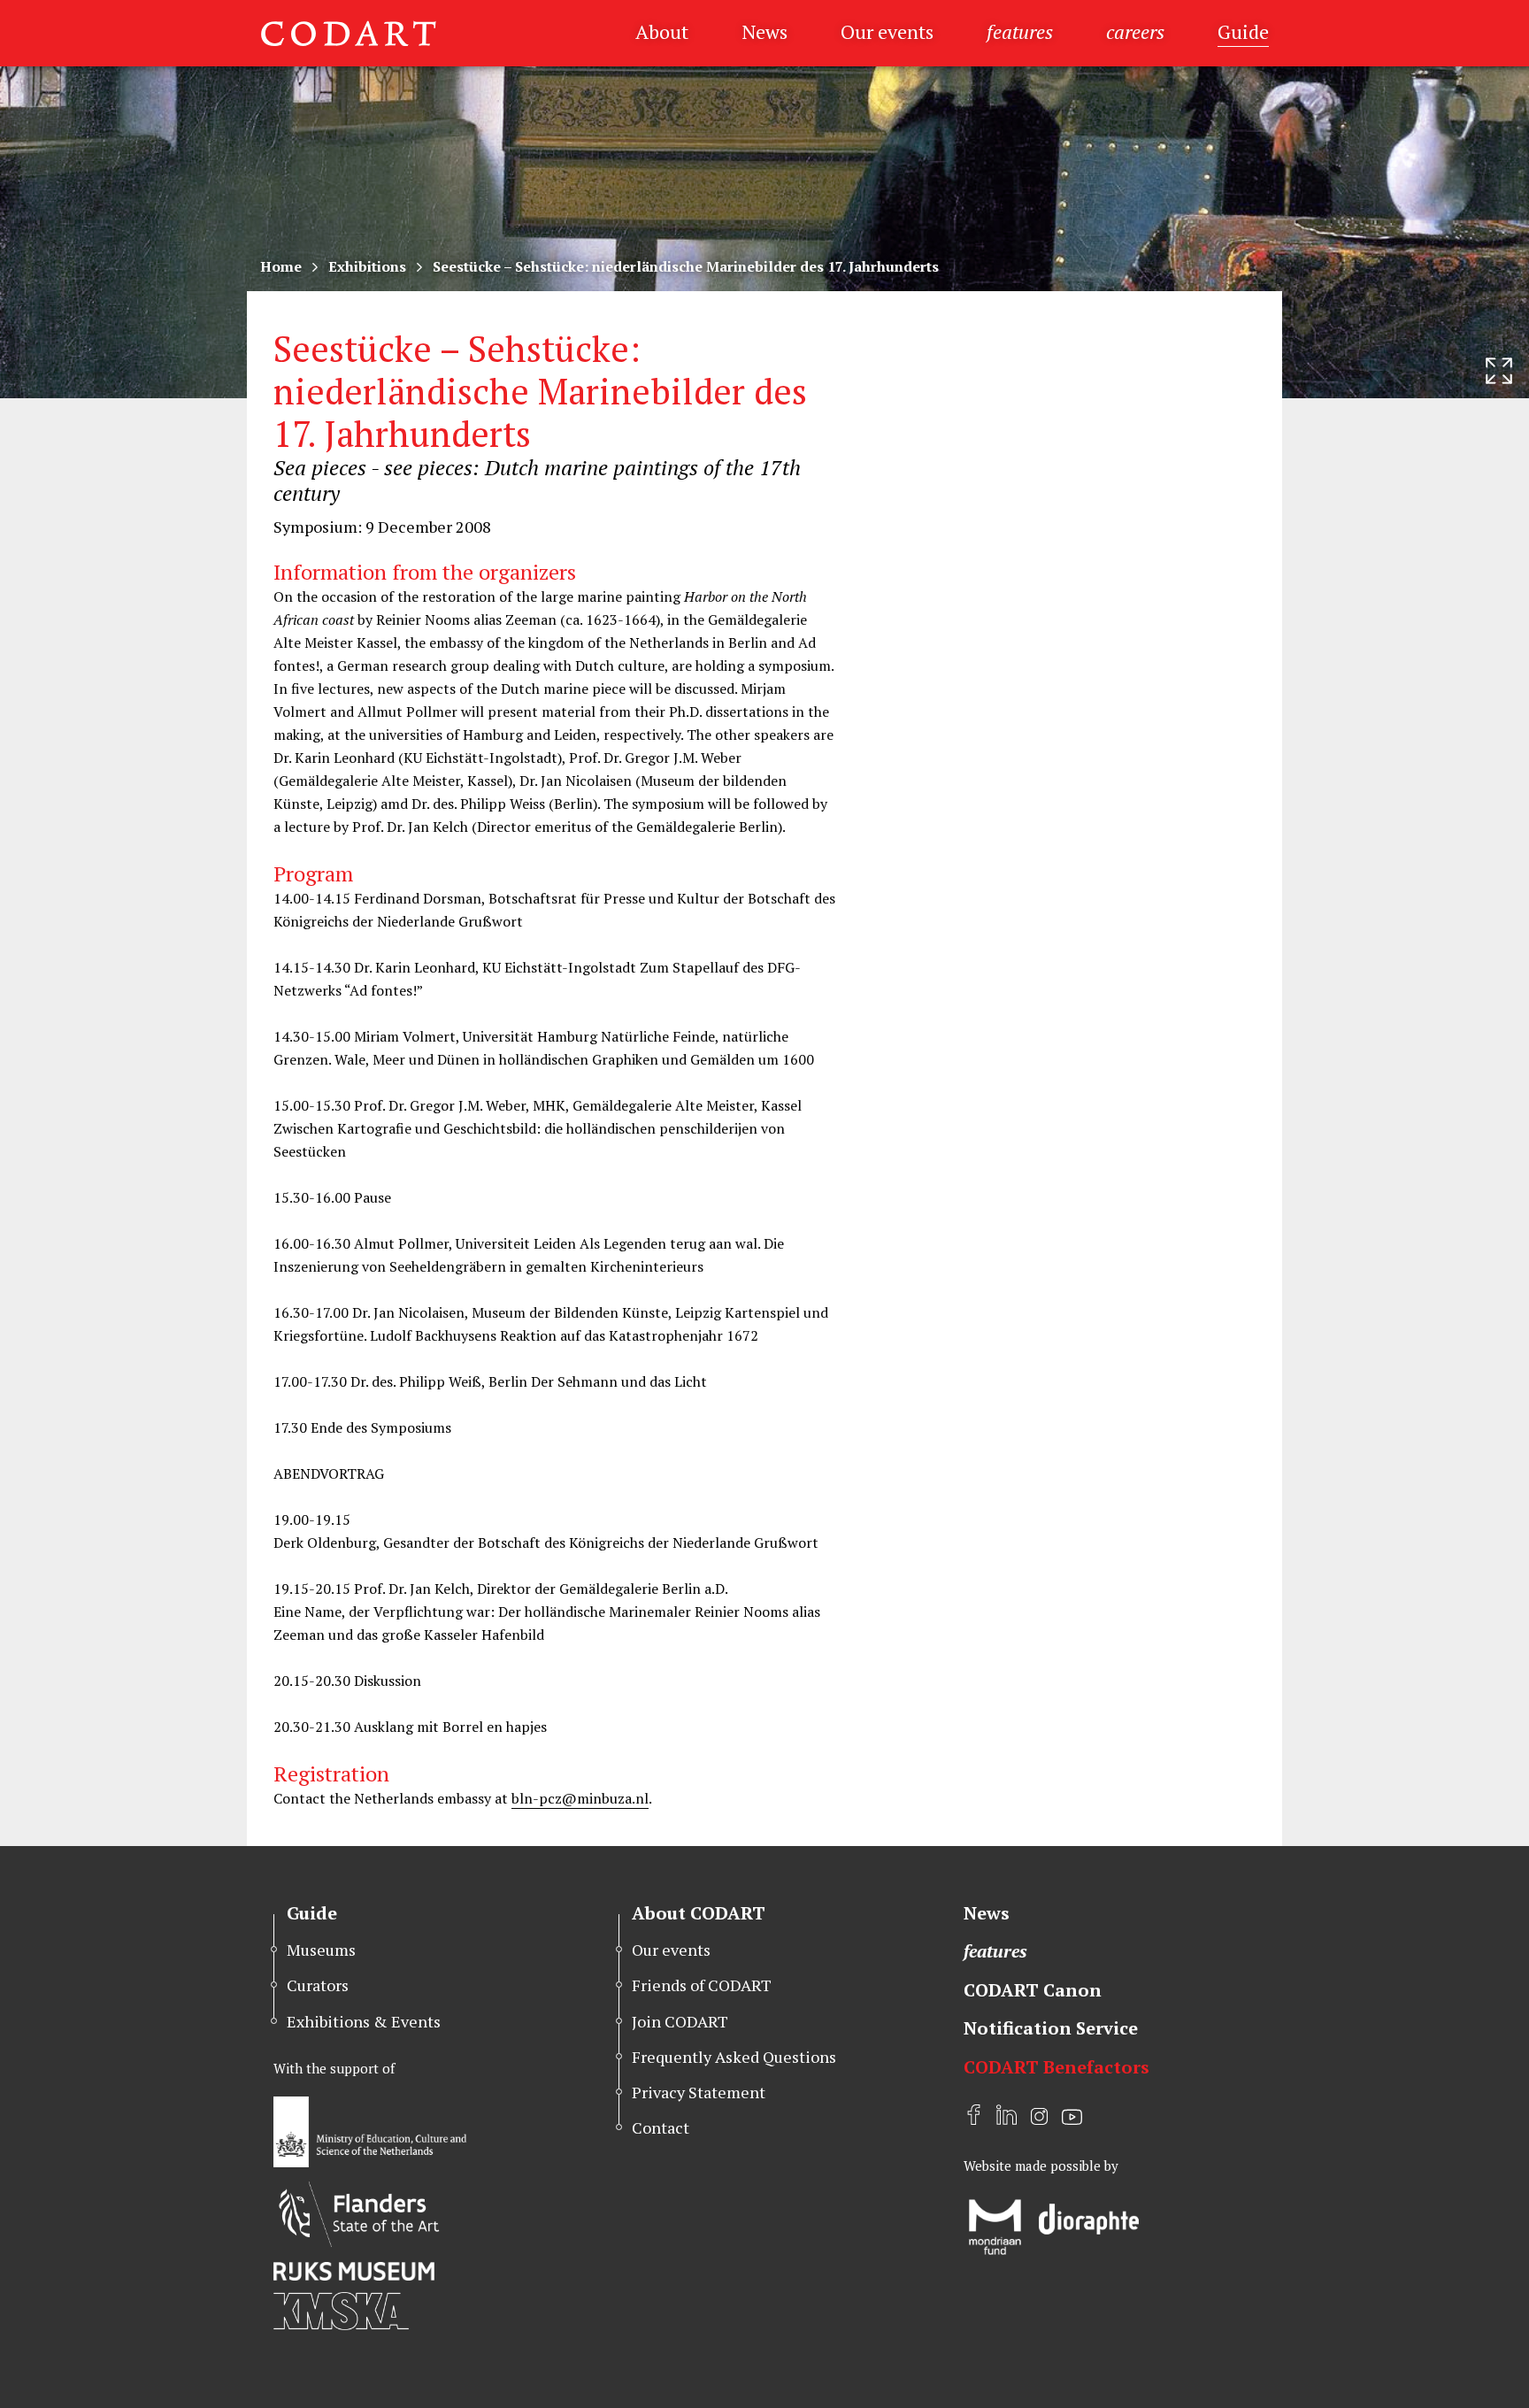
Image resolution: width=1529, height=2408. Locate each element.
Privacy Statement (699, 2092)
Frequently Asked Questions (734, 2057)
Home (281, 266)
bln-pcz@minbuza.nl (580, 1798)
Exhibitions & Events (364, 2021)
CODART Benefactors (1056, 2067)
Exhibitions (367, 266)
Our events (887, 31)
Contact (661, 2127)
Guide (1243, 31)
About (662, 31)
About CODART (699, 1913)
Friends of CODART (702, 1985)
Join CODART (680, 2021)
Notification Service (1051, 2028)
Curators (318, 1985)
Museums (321, 1950)
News (764, 31)
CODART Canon (1033, 1990)
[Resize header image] (1499, 371)
